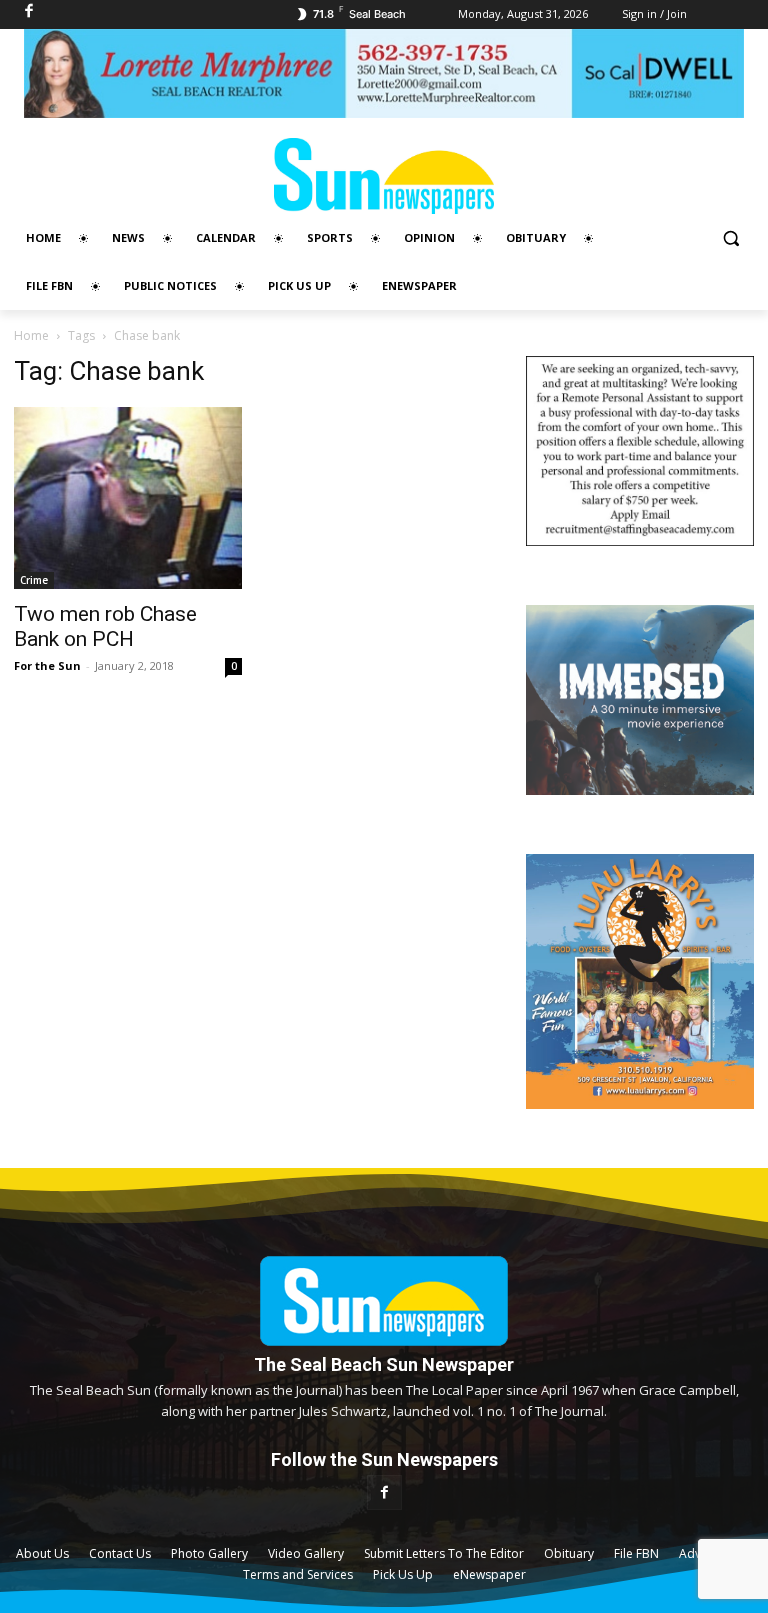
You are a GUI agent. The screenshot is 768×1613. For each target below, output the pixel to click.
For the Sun (47, 665)
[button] (730, 238)
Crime (34, 580)
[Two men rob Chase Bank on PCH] (128, 498)
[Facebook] (384, 1492)
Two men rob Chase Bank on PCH (105, 626)
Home (31, 335)
